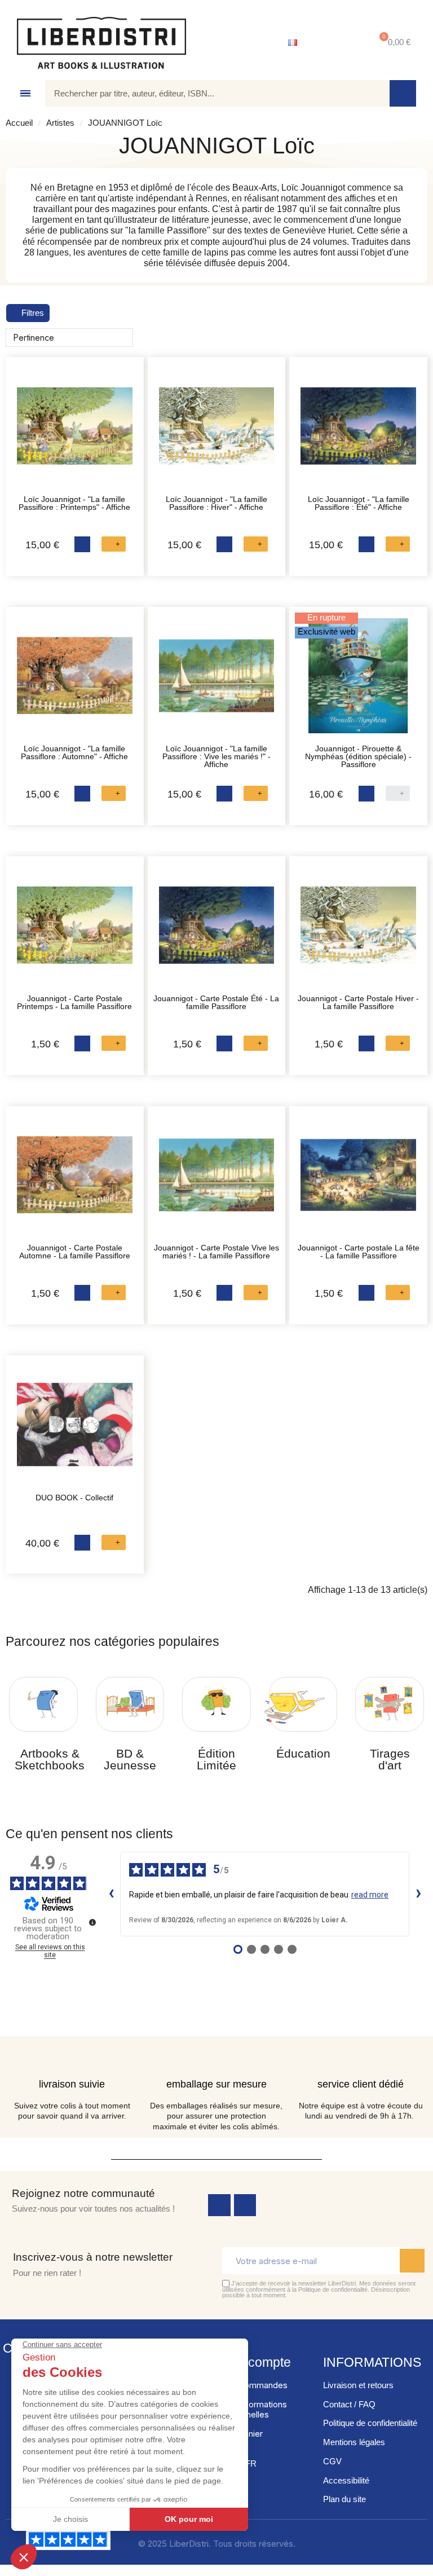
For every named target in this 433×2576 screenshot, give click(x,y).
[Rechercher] (403, 93)
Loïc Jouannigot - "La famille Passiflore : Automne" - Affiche (74, 752)
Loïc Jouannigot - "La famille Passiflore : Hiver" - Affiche (216, 503)
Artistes (60, 123)
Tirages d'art (390, 1759)
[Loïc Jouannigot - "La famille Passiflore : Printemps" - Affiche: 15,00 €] (75, 432)
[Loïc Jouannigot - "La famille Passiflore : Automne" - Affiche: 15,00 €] (75, 682)
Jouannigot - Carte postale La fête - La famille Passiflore (359, 1252)
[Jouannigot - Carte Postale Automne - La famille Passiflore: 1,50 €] (75, 1181)
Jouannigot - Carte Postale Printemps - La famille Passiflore (74, 1002)
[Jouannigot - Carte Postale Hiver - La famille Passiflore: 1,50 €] (358, 931)
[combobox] (209, 93)
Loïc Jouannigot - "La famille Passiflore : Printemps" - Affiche (74, 503)
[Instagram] (245, 2205)
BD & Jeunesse (130, 1759)
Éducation (303, 1753)
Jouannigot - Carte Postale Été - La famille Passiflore (216, 1002)
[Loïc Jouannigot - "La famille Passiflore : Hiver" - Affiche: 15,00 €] (217, 432)
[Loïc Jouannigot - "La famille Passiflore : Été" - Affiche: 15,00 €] (358, 432)
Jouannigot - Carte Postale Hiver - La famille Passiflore (358, 1002)
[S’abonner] (412, 2261)
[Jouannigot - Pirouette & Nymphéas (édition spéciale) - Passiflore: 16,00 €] (358, 682)
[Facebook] (219, 2205)
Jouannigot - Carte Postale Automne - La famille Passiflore (75, 1252)
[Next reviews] (418, 1894)
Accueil (19, 123)
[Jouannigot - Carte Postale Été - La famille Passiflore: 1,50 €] (217, 931)
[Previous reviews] (111, 1894)
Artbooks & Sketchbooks (50, 1759)
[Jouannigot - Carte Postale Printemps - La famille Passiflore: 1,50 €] (75, 931)
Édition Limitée (216, 1759)
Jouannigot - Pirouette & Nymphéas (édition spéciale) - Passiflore (358, 756)
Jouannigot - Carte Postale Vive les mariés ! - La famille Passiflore (216, 1252)
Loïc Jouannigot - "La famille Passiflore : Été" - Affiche (359, 503)
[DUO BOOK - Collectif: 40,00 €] (75, 1430)
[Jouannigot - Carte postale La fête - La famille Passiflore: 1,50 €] (358, 1181)
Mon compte (255, 2362)
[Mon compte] (335, 43)
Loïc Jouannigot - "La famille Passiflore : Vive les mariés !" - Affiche (216, 756)
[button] (393, 43)
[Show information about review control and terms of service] (92, 1922)
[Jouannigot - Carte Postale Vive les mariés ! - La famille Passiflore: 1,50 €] (217, 1181)
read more (370, 1895)
